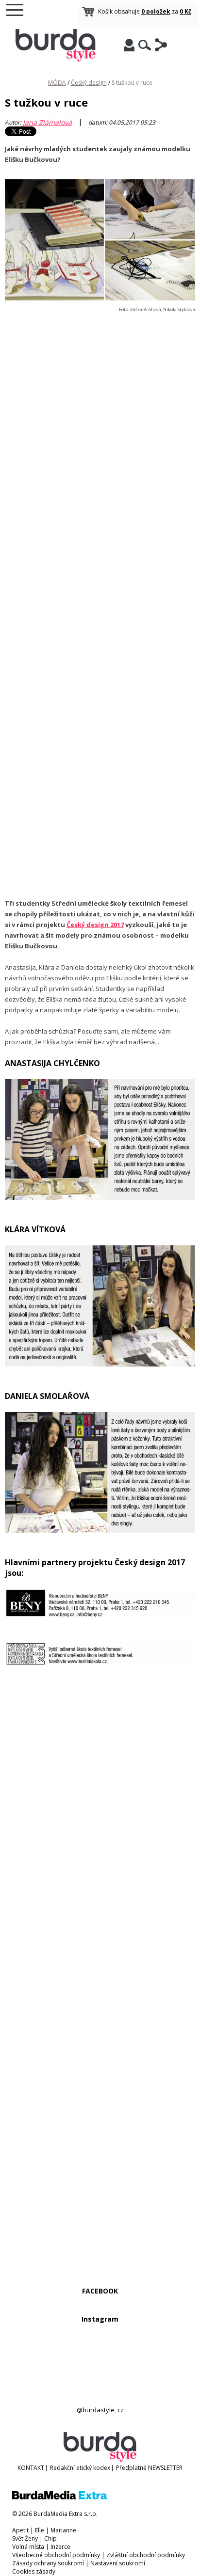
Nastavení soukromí (118, 2563)
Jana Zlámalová (47, 122)
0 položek (156, 11)
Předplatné (131, 2468)
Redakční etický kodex (80, 2468)
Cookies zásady (34, 2571)
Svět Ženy (25, 2538)
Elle (40, 2530)
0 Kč (185, 11)
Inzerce (60, 2547)
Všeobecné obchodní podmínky (56, 2555)
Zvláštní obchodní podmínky (146, 2555)
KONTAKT (31, 2468)
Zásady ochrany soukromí (48, 2563)
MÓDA (57, 83)
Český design (89, 83)
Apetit (20, 2530)
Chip (50, 2538)
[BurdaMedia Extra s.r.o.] (59, 2497)
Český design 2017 (95, 925)
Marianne (63, 2530)
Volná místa (28, 2547)
